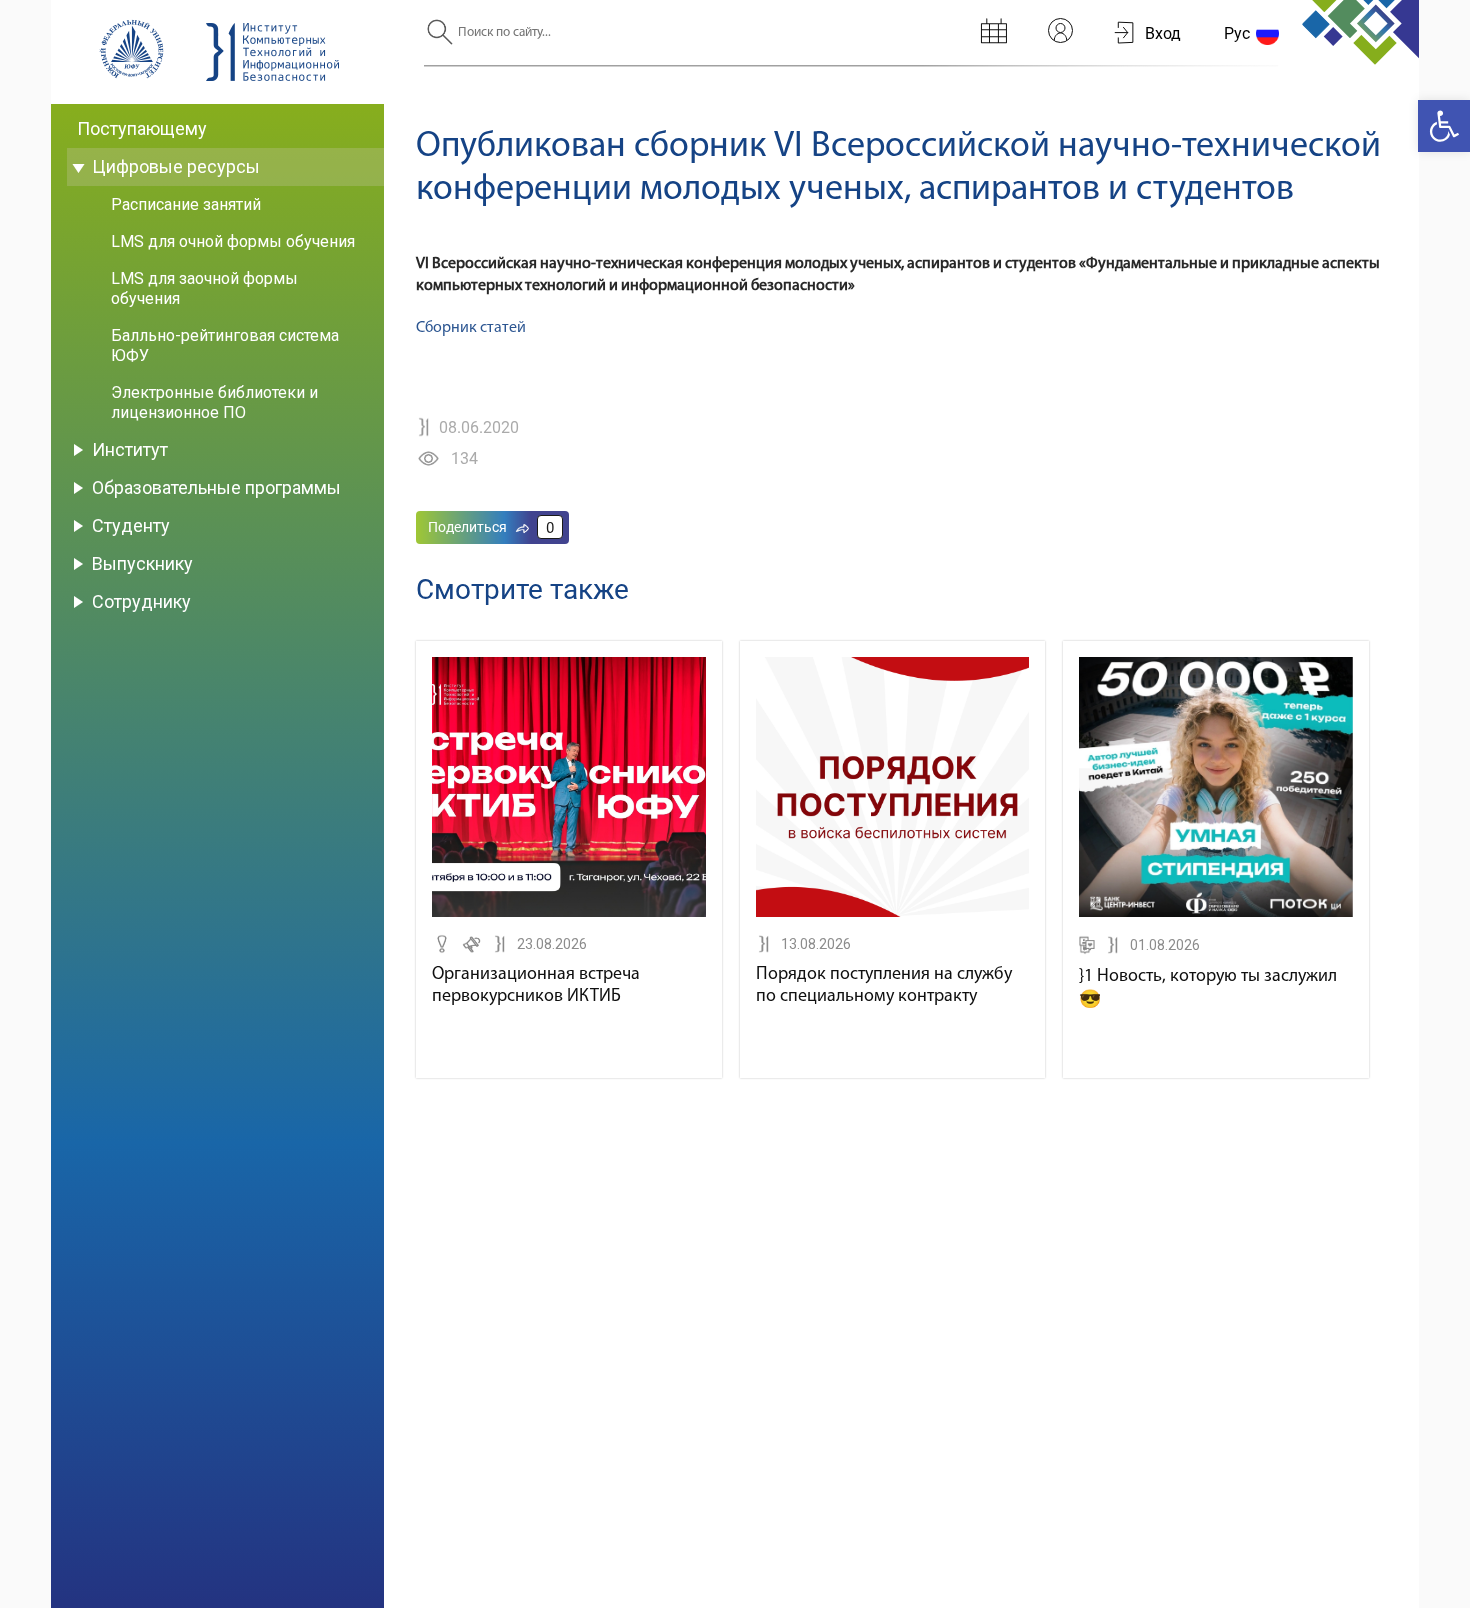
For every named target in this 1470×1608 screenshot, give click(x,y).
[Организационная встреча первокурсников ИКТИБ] (569, 913)
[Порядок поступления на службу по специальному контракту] (893, 913)
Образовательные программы (216, 487)
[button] (1444, 126)
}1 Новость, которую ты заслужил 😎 (1208, 989)
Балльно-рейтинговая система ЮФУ (225, 345)
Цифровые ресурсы (176, 166)
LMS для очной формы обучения (233, 241)
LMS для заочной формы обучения (204, 288)
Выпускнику (142, 563)
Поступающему (142, 128)
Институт (130, 449)
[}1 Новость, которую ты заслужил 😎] (1216, 913)
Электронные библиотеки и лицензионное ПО (214, 402)
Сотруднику (141, 601)
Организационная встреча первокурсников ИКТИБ (536, 986)
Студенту (131, 525)
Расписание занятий (186, 204)
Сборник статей (471, 328)
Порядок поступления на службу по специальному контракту (884, 986)
